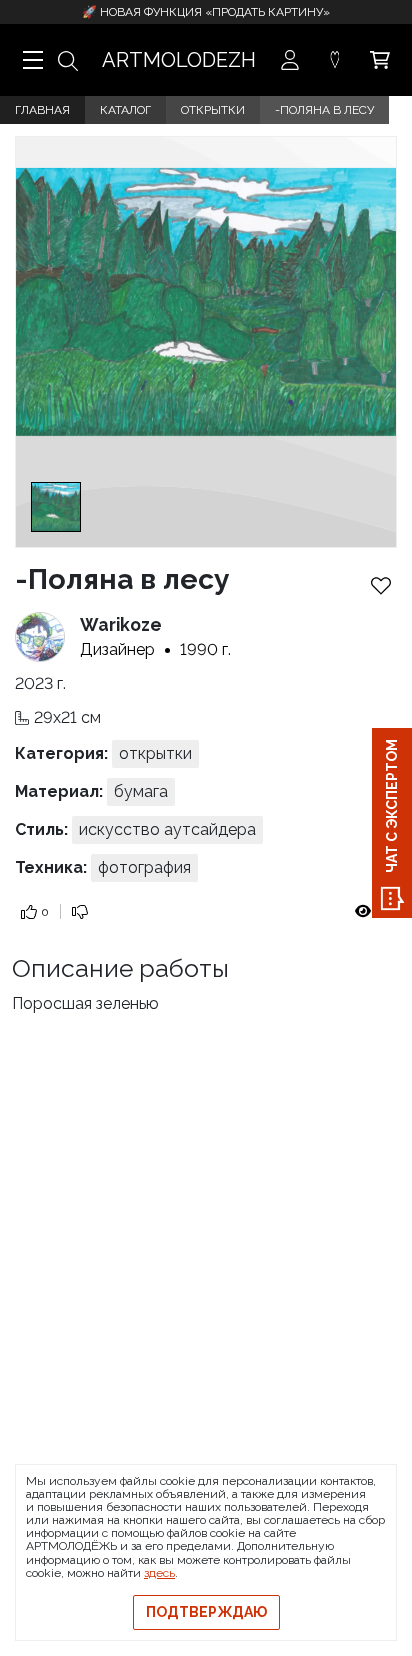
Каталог (125, 110)
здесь (159, 1573)
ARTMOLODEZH (179, 60)
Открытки (213, 110)
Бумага (141, 791)
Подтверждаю (206, 1612)
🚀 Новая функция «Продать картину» (206, 12)
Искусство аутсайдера (167, 829)
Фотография (144, 867)
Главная (42, 110)
